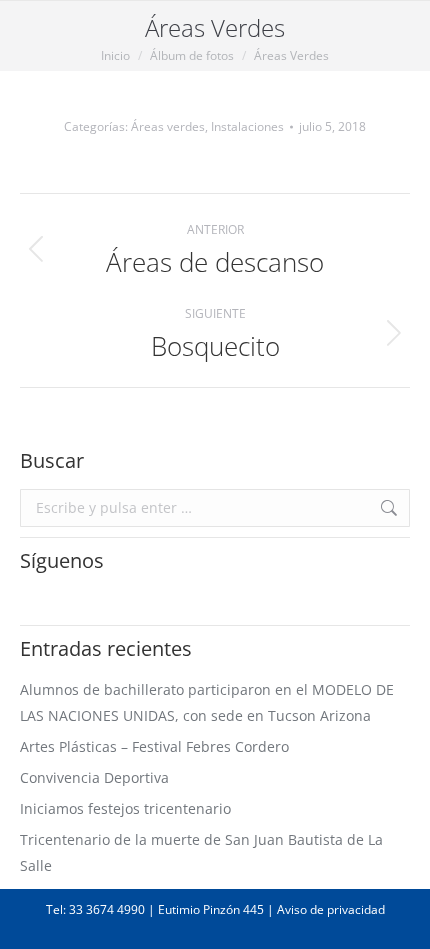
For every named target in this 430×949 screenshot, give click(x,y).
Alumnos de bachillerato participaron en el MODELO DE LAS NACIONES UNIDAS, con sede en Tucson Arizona (207, 702)
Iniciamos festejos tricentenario (125, 808)
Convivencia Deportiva (94, 777)
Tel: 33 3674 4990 (95, 909)
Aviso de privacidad (331, 909)
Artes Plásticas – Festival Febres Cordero (154, 746)
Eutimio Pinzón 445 (211, 909)
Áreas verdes (168, 126)
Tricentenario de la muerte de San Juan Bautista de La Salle (201, 852)
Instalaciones (247, 126)
